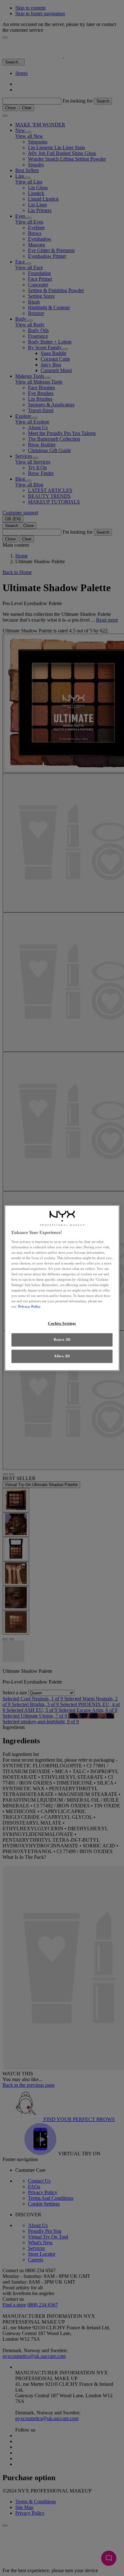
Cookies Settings (62, 1324)
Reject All (62, 1340)
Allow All (62, 1356)
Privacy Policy (29, 1307)
